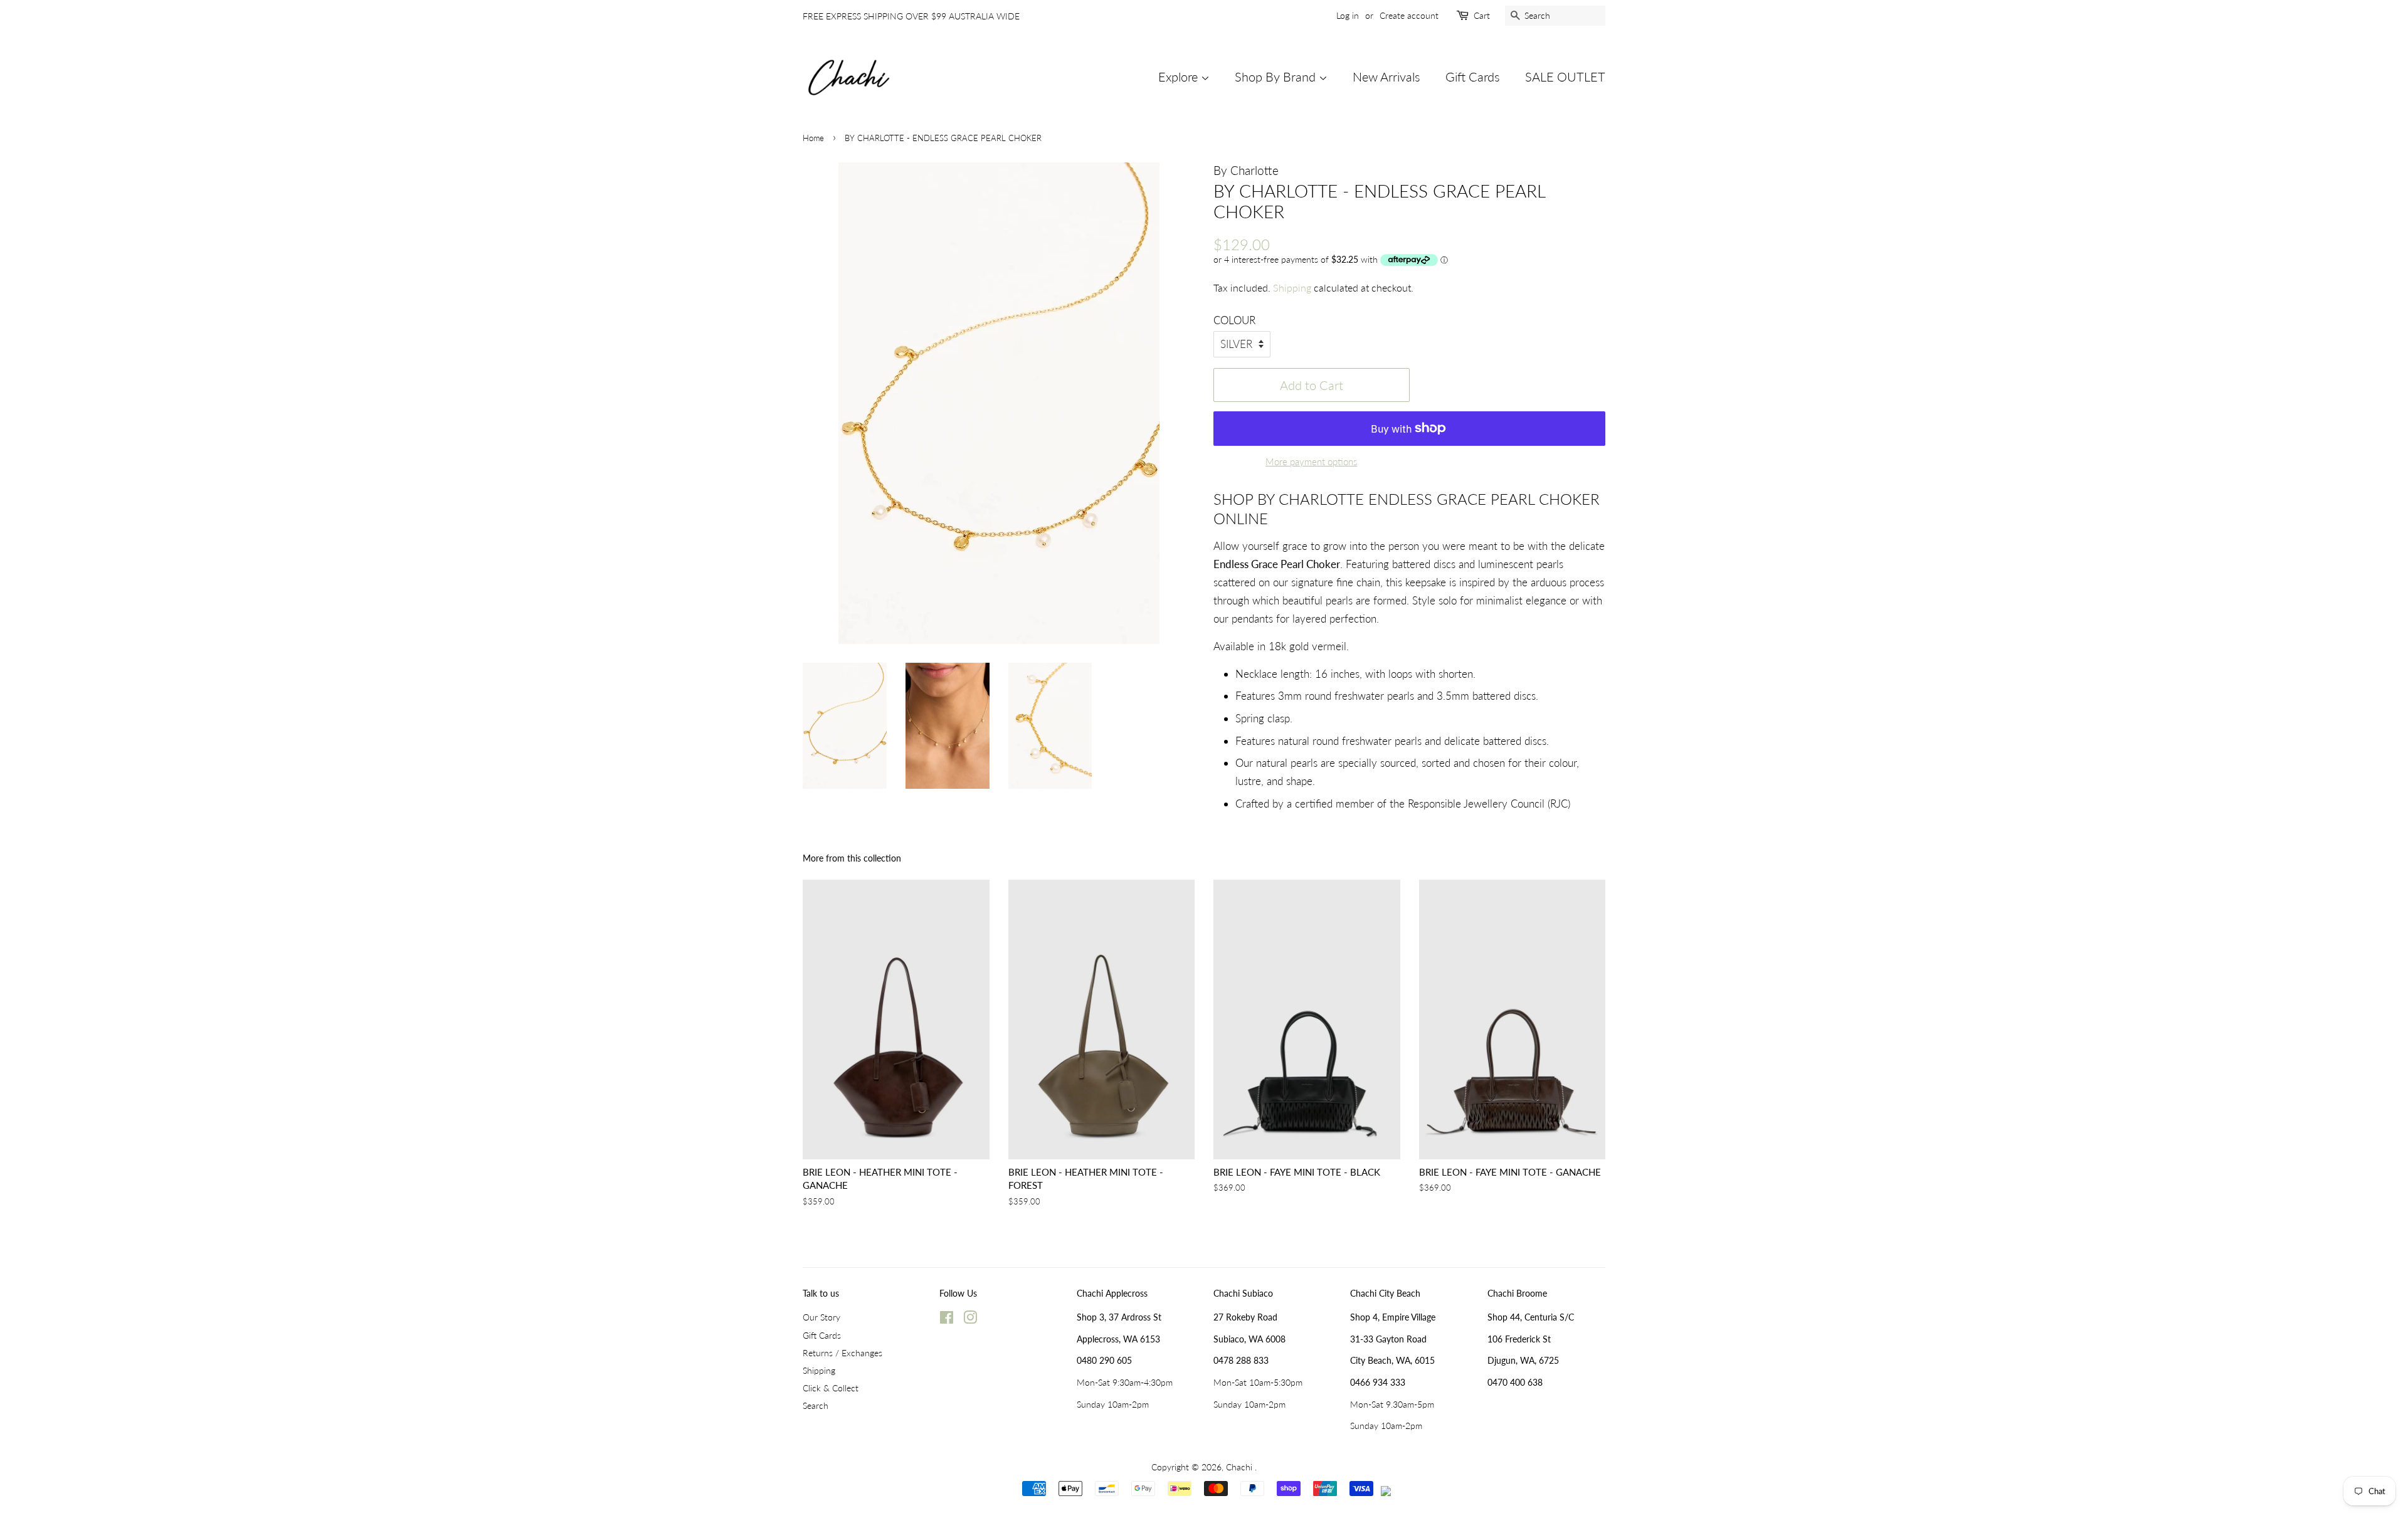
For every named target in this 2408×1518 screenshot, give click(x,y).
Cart (1482, 15)
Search (816, 1405)
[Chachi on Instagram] (970, 1320)
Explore (1180, 76)
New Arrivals (1386, 76)
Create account (1409, 15)
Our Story (821, 1317)
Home (813, 138)
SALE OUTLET (1565, 76)
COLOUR (1234, 320)
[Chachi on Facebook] (947, 1320)
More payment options (1311, 461)
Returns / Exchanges (842, 1353)
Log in (1348, 15)
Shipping (1292, 287)
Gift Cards (1473, 76)
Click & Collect (831, 1388)
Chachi (1240, 1467)
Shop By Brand (1277, 76)
